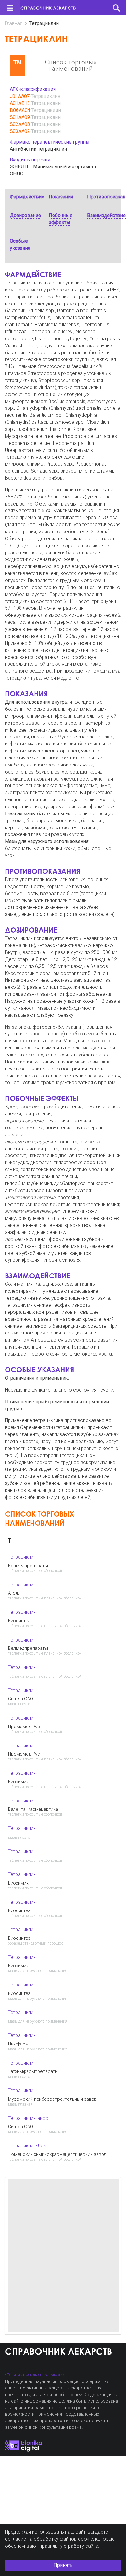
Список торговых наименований (71, 65)
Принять (63, 2565)
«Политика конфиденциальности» (35, 2375)
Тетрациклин (46, 96)
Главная (14, 23)
